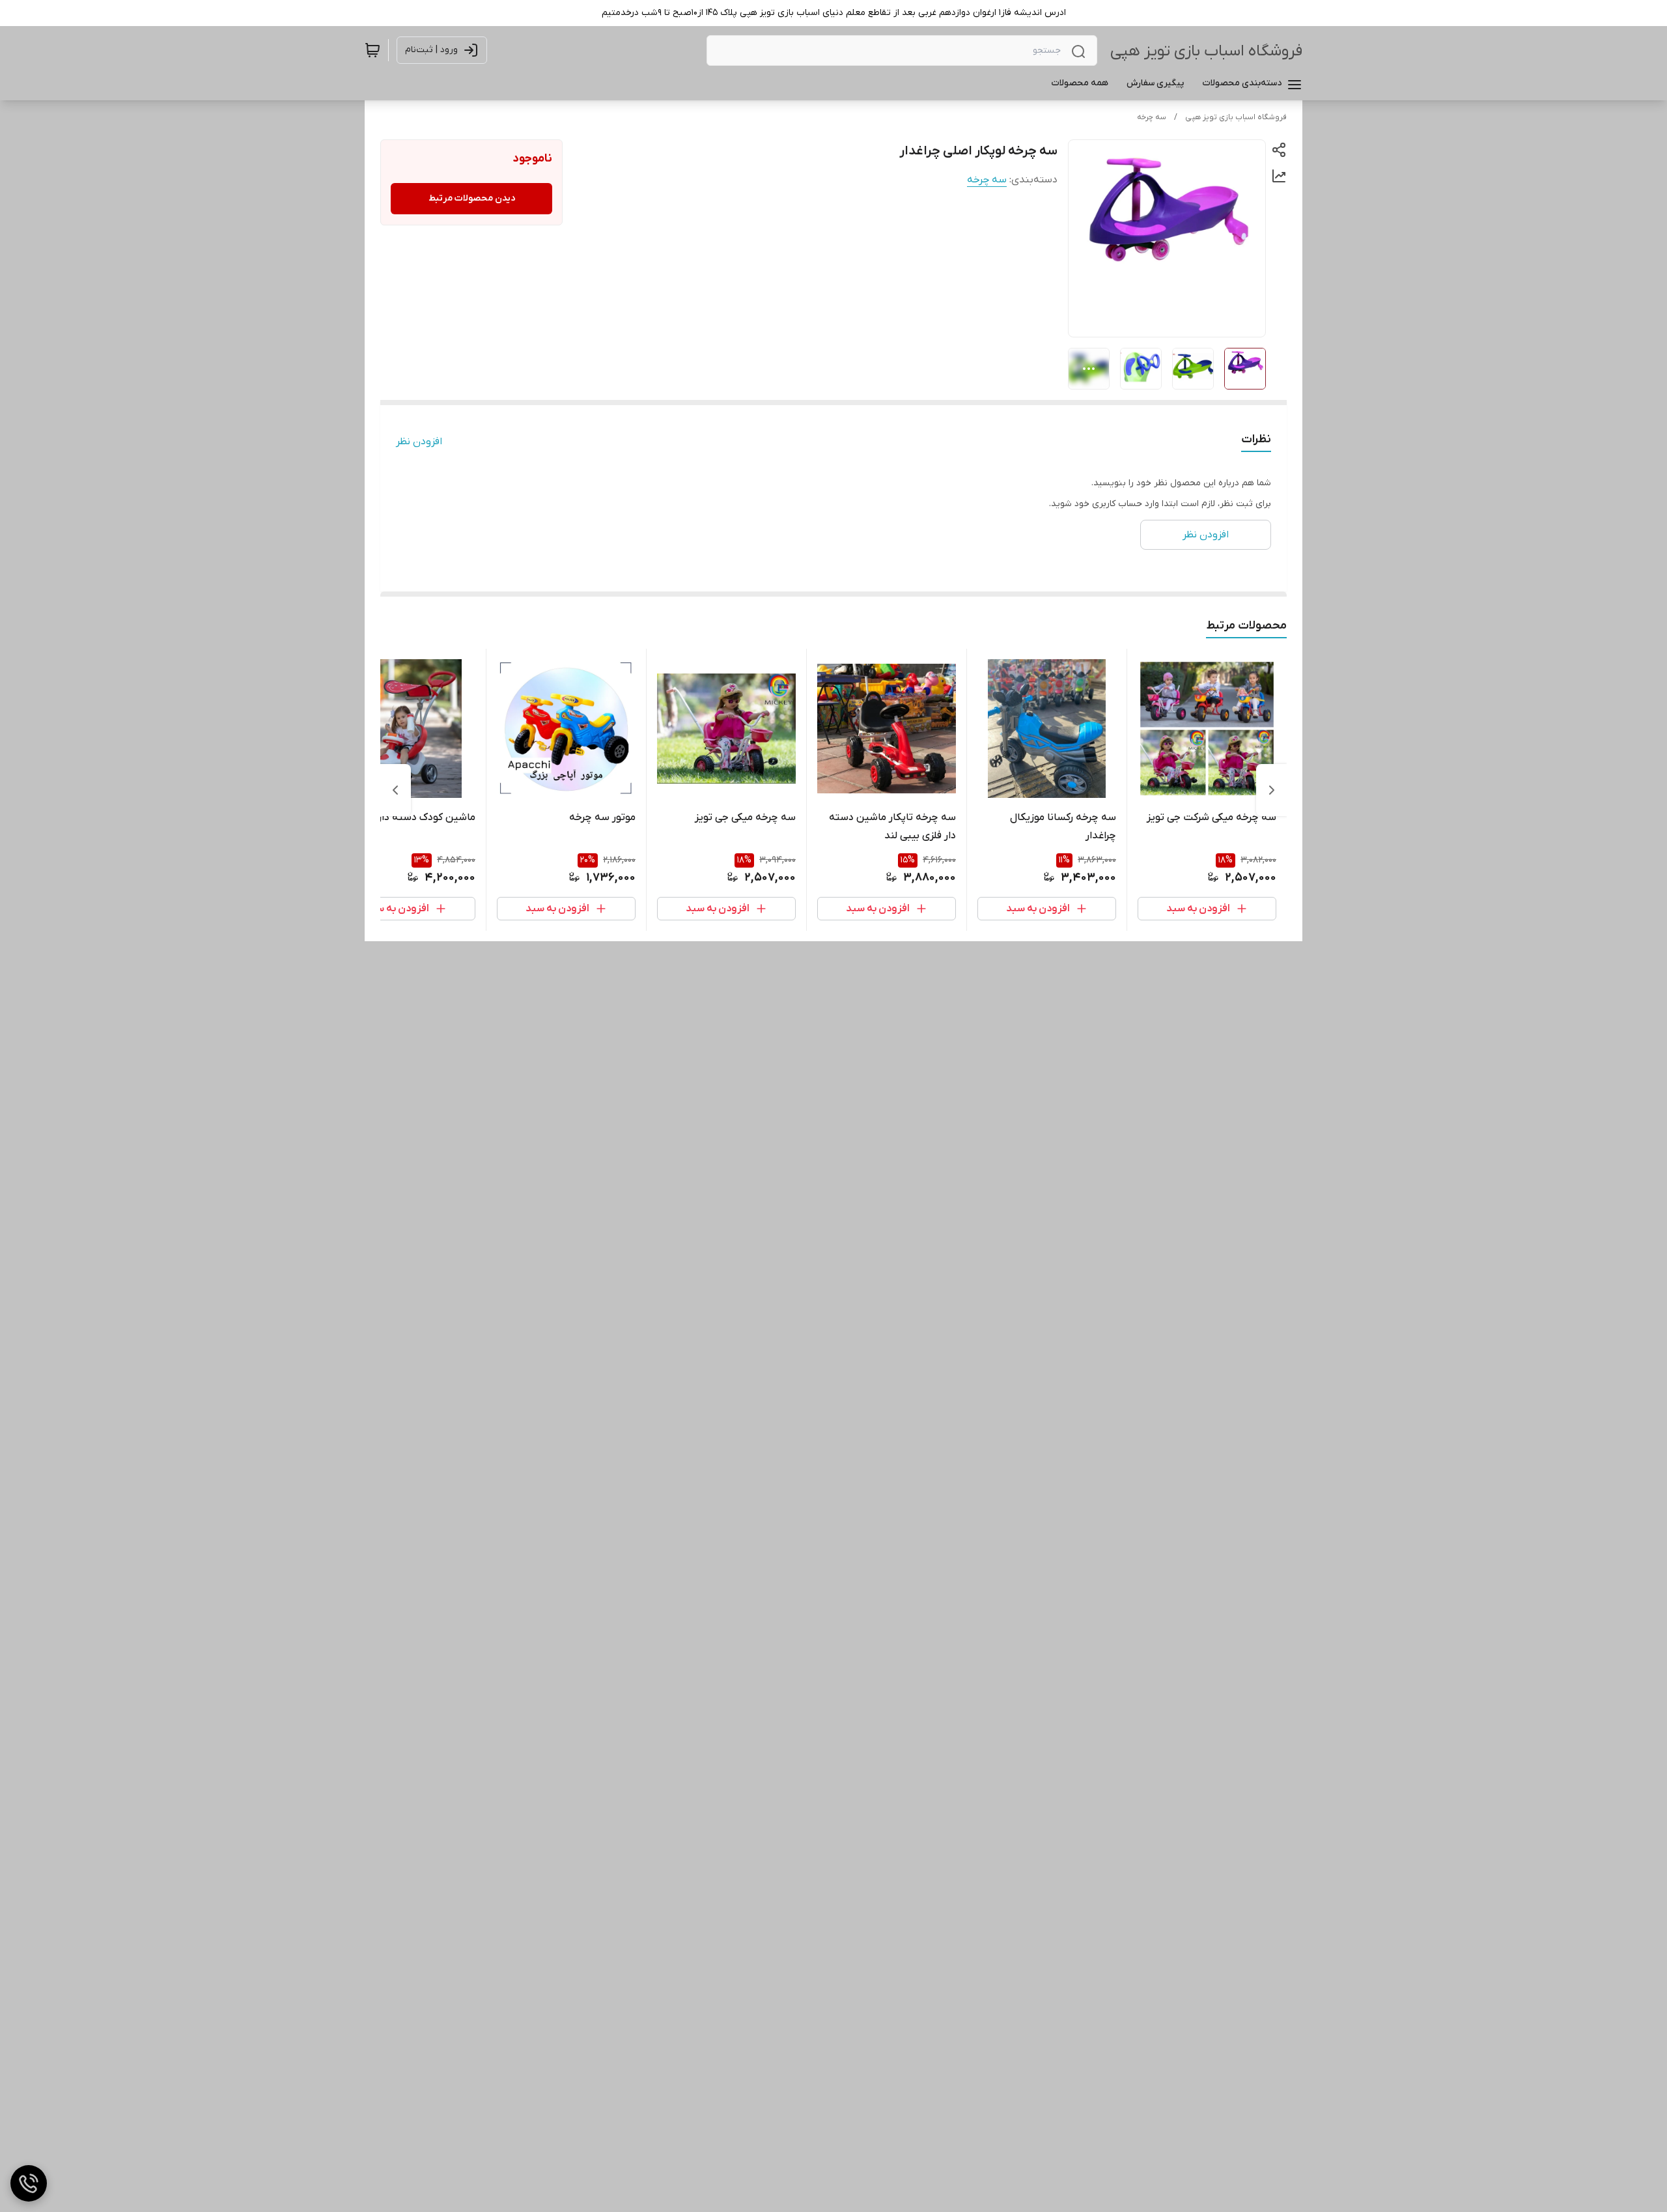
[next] (395, 790)
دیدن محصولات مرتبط (472, 198)
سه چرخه (1152, 117)
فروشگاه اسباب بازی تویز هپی (1206, 51)
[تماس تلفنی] (29, 2183)
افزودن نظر (419, 442)
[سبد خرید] (372, 50)
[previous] (1272, 790)
